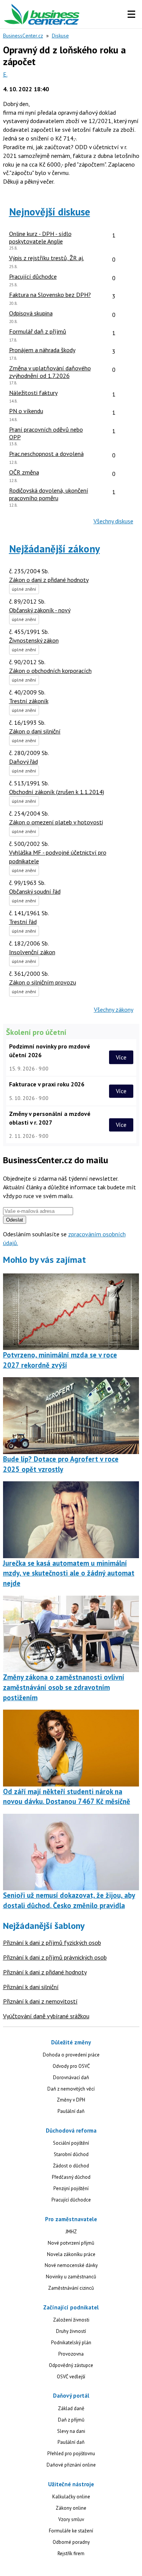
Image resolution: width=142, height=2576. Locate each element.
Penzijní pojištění (71, 2188)
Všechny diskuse (113, 521)
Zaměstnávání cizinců (71, 2288)
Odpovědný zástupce (71, 2365)
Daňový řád (23, 761)
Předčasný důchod (71, 2177)
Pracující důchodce (71, 2200)
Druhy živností (71, 2331)
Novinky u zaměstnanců (71, 2277)
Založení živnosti (71, 2320)
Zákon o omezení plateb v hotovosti (56, 822)
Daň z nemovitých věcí (71, 2089)
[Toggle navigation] (131, 14)
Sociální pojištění (71, 2143)
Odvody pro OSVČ (71, 2066)
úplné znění (24, 589)
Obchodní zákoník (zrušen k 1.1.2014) (57, 792)
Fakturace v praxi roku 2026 (47, 1084)
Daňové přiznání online (71, 2465)
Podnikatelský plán (71, 2343)
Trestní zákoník (29, 701)
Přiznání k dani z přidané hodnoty (45, 1972)
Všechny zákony (114, 1009)
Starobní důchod (71, 2154)
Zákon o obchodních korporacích (50, 671)
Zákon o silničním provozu (43, 982)
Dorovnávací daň (71, 2077)
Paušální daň (71, 2111)
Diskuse (60, 36)
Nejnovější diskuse (50, 212)
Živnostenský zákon (34, 640)
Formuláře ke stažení (71, 2531)
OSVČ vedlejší (71, 2377)
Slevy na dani (71, 2431)
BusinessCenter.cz (23, 36)
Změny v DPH (71, 2100)
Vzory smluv (71, 2519)
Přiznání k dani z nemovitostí (40, 2001)
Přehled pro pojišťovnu (71, 2454)
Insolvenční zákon (32, 952)
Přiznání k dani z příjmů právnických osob (55, 1957)
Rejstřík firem (71, 2553)
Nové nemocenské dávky (71, 2265)
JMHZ (71, 2232)
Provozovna (71, 2354)
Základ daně (71, 2408)
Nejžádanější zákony (55, 549)
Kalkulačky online (71, 2497)
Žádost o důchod (71, 2166)
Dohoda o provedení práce (71, 2055)
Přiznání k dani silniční (31, 1987)
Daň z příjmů (71, 2420)
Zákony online (71, 2508)
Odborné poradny (71, 2542)
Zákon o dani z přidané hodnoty (49, 580)
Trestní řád (23, 922)
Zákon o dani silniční (35, 731)
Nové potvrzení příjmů (71, 2243)
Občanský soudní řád (35, 891)
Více (121, 1057)
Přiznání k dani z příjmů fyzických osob (52, 1943)
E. (5, 74)
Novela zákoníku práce (71, 2254)
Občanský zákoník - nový (40, 610)
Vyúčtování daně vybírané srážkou (46, 2016)
